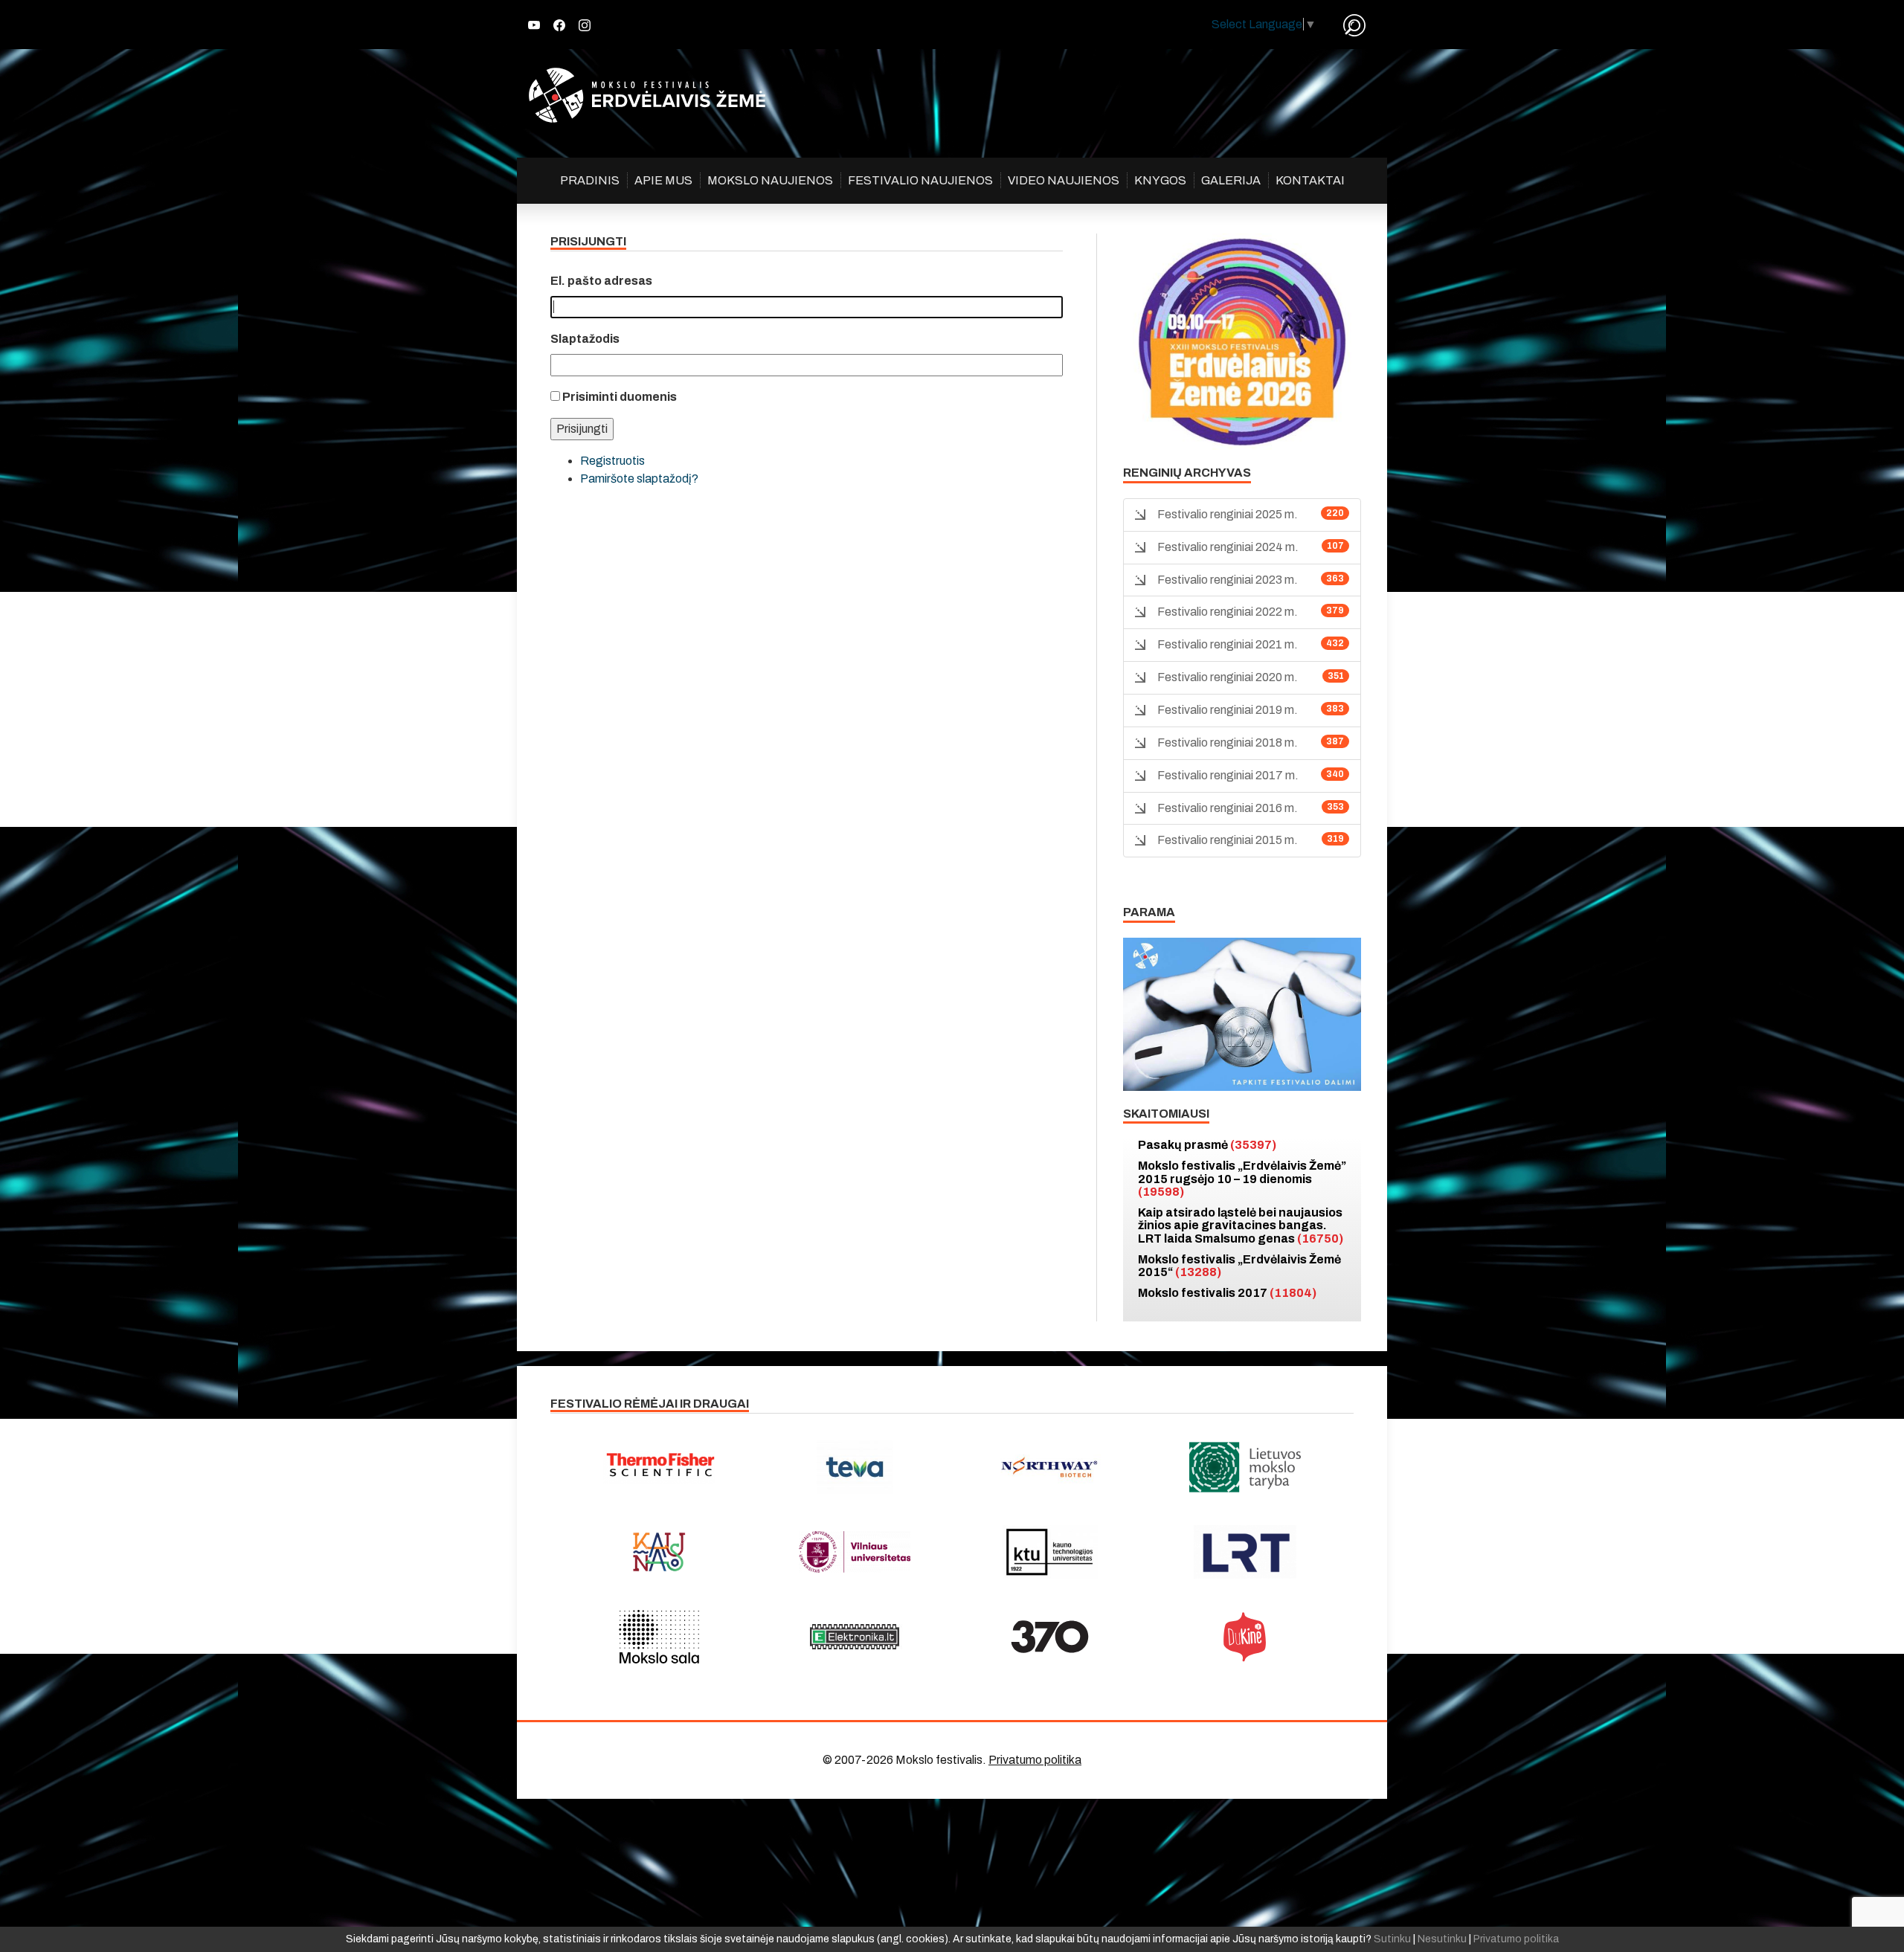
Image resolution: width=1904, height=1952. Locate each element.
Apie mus (663, 180)
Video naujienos (1064, 180)
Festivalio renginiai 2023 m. (1228, 580)
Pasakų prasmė (1207, 1145)
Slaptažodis (585, 339)
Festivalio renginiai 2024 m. (1228, 547)
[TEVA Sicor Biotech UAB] (855, 1467)
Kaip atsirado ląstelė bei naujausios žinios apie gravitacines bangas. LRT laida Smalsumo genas (1241, 1225)
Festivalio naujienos (920, 180)
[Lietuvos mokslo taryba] (1245, 1467)
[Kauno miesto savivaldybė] (659, 1552)
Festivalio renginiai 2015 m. (1228, 840)
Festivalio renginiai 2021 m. (1228, 644)
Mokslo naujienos (770, 180)
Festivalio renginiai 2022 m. (1228, 612)
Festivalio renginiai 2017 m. (1228, 775)
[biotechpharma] (1050, 1467)
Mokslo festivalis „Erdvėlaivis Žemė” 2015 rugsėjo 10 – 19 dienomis (1242, 1179)
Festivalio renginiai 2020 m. (1228, 677)
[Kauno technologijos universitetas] (1050, 1552)
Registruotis (612, 461)
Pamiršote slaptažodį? (639, 479)
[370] (1050, 1637)
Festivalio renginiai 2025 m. (1228, 514)
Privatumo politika (1035, 1760)
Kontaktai (1310, 180)
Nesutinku (1442, 1939)
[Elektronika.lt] (855, 1637)
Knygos (1160, 180)
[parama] (1242, 1013)
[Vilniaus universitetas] (855, 1552)
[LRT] (1245, 1552)
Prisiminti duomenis (620, 397)
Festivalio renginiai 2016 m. (1228, 808)
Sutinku (1392, 1939)
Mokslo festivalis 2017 (1227, 1293)
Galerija (1231, 180)
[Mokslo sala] (659, 1637)
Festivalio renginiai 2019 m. (1228, 710)
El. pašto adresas (601, 281)
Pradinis (590, 180)
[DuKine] (1245, 1637)
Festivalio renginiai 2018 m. (1228, 743)
